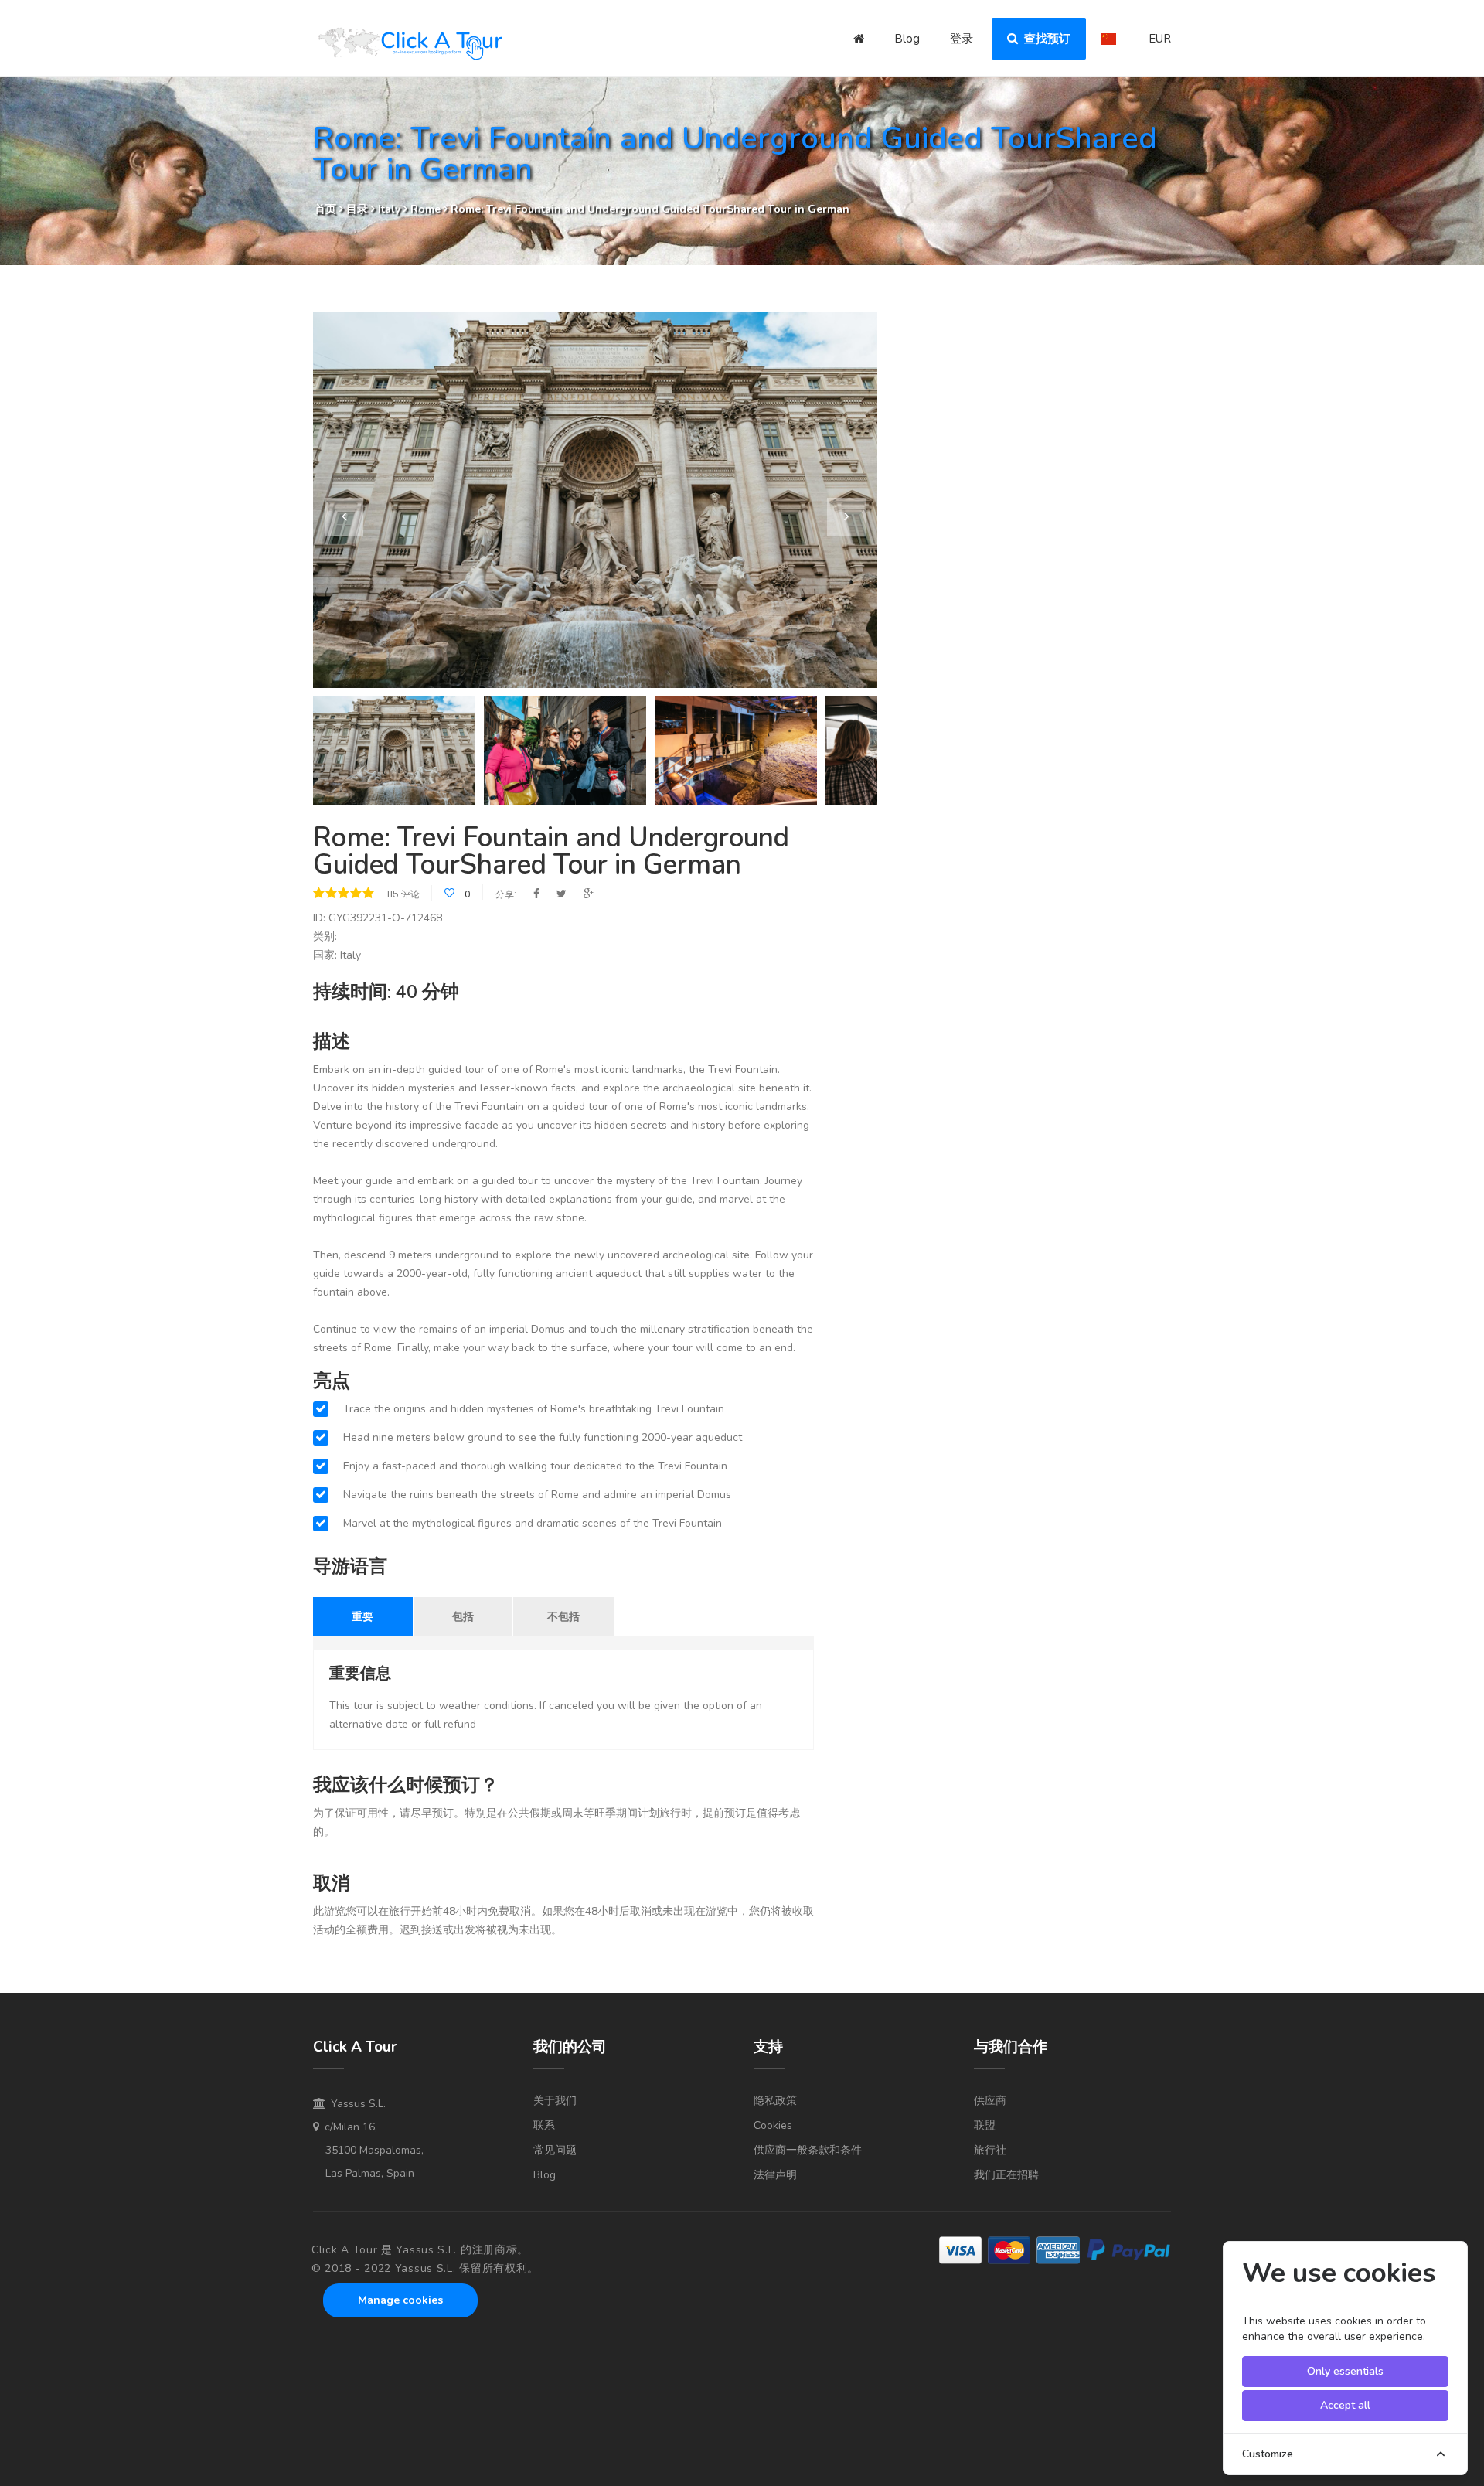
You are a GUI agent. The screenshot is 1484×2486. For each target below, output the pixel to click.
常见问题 (555, 2150)
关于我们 (555, 2101)
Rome (425, 209)
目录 (359, 209)
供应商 (990, 2101)
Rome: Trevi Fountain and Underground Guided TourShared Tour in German (650, 209)
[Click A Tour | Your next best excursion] (410, 46)
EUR (1160, 39)
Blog (907, 39)
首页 (325, 209)
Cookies (773, 2125)
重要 (362, 1616)
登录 (962, 39)
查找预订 (1044, 39)
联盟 (985, 2125)
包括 (463, 1616)
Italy (391, 209)
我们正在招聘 (1006, 2175)
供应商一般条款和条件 (808, 2150)
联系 (544, 2125)
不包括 (563, 1616)
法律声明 (775, 2175)
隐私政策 (775, 2101)
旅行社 (990, 2150)
